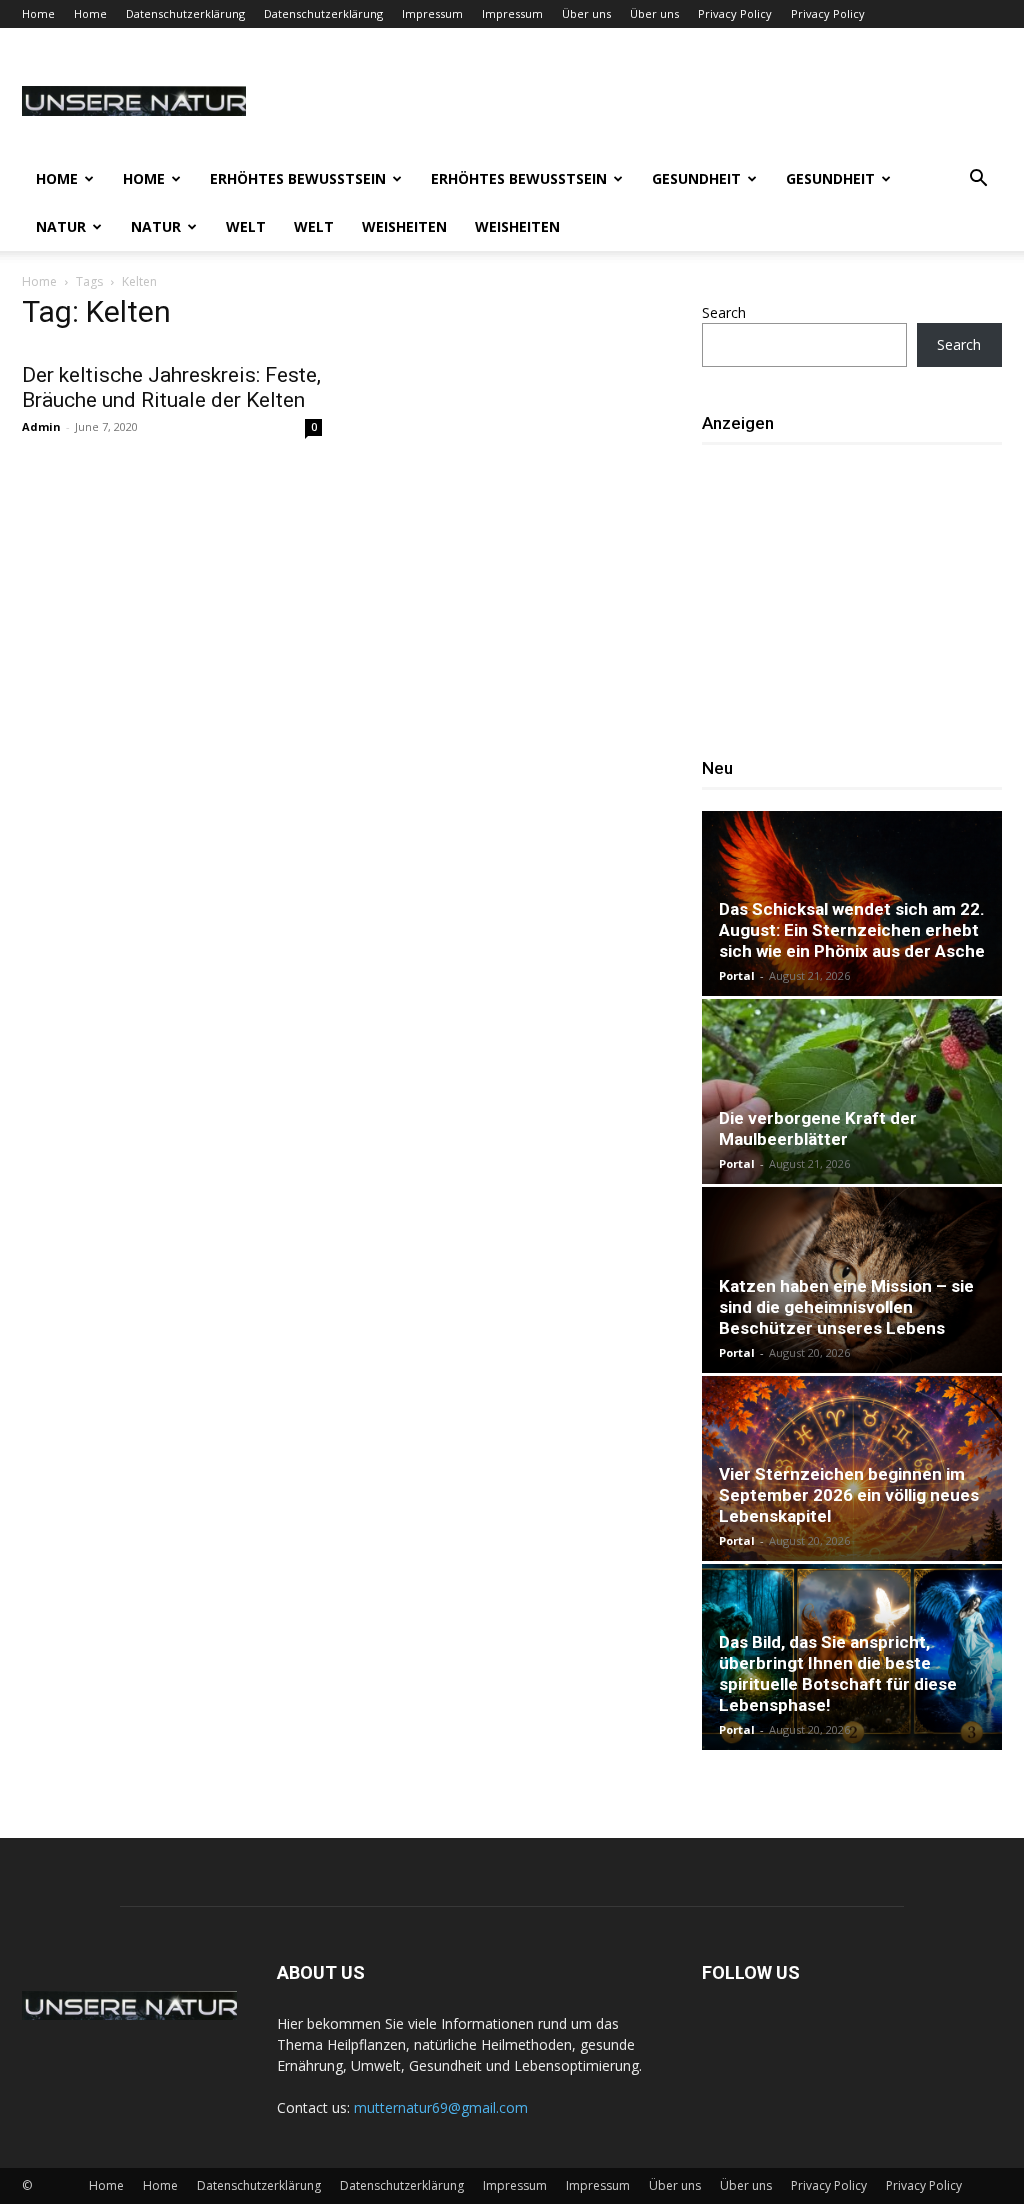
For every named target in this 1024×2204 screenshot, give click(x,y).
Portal (737, 975)
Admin (41, 426)
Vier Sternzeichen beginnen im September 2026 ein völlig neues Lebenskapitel (849, 1495)
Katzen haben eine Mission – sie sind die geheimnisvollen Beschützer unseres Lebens (846, 1307)
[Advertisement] (863, 591)
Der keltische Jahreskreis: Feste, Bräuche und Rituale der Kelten (171, 387)
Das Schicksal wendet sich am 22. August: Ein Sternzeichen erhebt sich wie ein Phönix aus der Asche (852, 930)
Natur (61, 226)
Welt (246, 226)
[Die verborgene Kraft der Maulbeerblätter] (852, 1091)
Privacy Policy (735, 13)
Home (38, 13)
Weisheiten (404, 226)
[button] (978, 180)
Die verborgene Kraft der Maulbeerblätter (818, 1128)
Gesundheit (696, 178)
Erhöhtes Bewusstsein (298, 178)
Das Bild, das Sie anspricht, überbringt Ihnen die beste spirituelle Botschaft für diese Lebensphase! (838, 1673)
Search (724, 312)
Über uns (586, 13)
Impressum (432, 13)
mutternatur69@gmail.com (441, 2107)
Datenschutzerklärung (185, 13)
